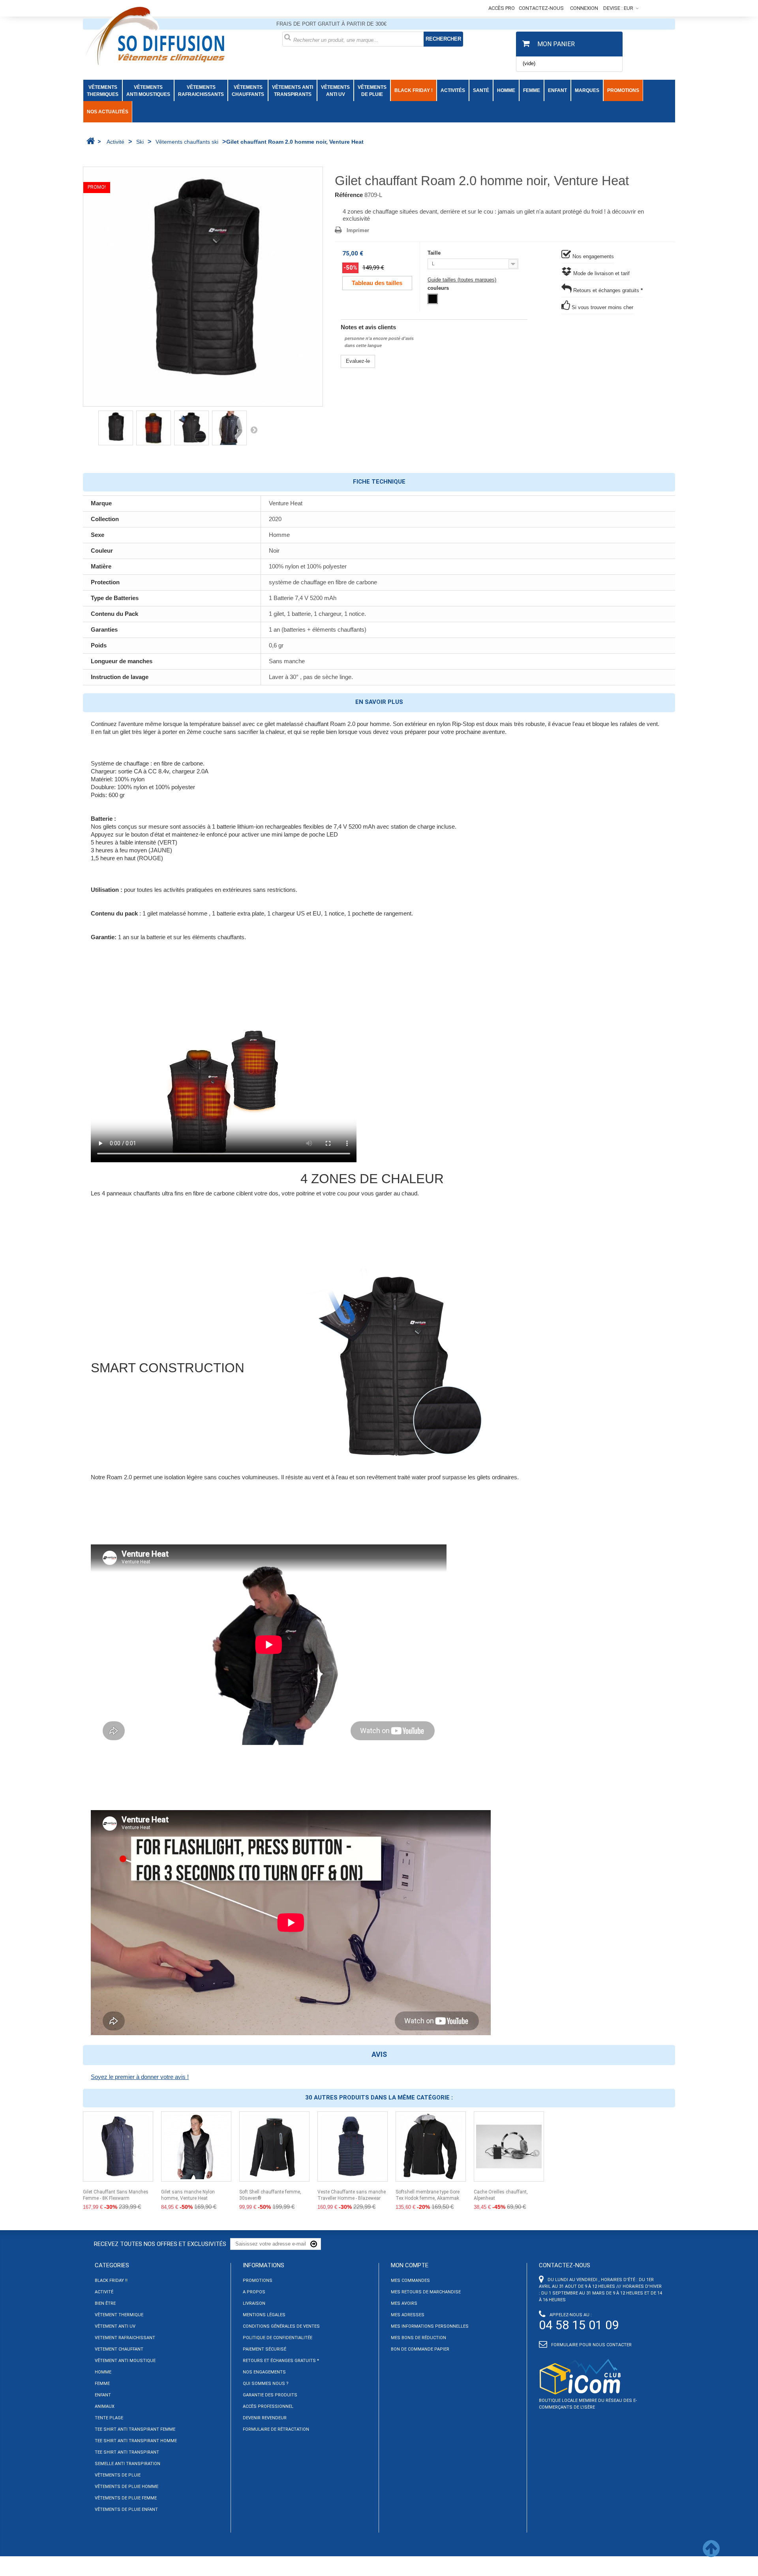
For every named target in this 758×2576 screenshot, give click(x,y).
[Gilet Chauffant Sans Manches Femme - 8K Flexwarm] (118, 2146)
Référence (349, 195)
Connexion (584, 8)
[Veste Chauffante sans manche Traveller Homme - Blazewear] (353, 2146)
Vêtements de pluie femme (126, 2498)
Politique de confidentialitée (278, 2338)
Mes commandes (410, 2281)
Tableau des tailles (377, 283)
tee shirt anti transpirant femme (135, 2429)
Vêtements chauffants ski (187, 142)
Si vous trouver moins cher (602, 307)
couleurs (440, 288)
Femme (102, 2384)
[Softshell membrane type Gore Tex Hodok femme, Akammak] (431, 2146)
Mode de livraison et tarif (601, 273)
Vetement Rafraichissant (125, 2338)
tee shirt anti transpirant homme (136, 2441)
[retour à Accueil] (90, 141)
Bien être (105, 2303)
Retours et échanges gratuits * (281, 2361)
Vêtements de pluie (118, 2475)
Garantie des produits (270, 2395)
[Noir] (433, 299)
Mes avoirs (404, 2303)
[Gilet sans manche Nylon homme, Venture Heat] (196, 2146)
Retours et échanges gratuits (607, 290)
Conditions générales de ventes (281, 2326)
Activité (115, 142)
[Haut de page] (711, 2554)
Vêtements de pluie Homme (127, 2487)
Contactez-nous (541, 8)
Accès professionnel (268, 2406)
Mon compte (410, 2265)
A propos (254, 2292)
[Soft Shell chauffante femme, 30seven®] (274, 2146)
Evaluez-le (358, 361)
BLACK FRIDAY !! (111, 2281)
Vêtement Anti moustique (125, 2361)
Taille (436, 253)
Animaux (105, 2406)
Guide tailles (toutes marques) (462, 280)
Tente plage (109, 2418)
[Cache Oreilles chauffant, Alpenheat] (509, 2146)
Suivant (254, 430)
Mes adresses (408, 2315)
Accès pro (502, 8)
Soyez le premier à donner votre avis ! (140, 2077)
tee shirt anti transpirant (127, 2452)
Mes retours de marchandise (426, 2292)
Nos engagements (592, 256)
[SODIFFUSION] (177, 34)
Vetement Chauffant (119, 2349)
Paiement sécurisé (265, 2349)
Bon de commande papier (420, 2349)
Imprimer (358, 230)
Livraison (254, 2303)
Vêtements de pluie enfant (126, 2509)
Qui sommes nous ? (266, 2384)
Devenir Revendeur (265, 2418)
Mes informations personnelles (430, 2326)
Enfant (103, 2395)
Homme (103, 2372)
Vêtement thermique (119, 2315)
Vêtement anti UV (115, 2326)
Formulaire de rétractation (276, 2429)
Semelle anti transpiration (128, 2464)
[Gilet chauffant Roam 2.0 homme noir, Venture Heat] (203, 287)
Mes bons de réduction (418, 2338)
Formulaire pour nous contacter (591, 2345)
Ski (140, 142)
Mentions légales (264, 2315)
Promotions (258, 2281)
